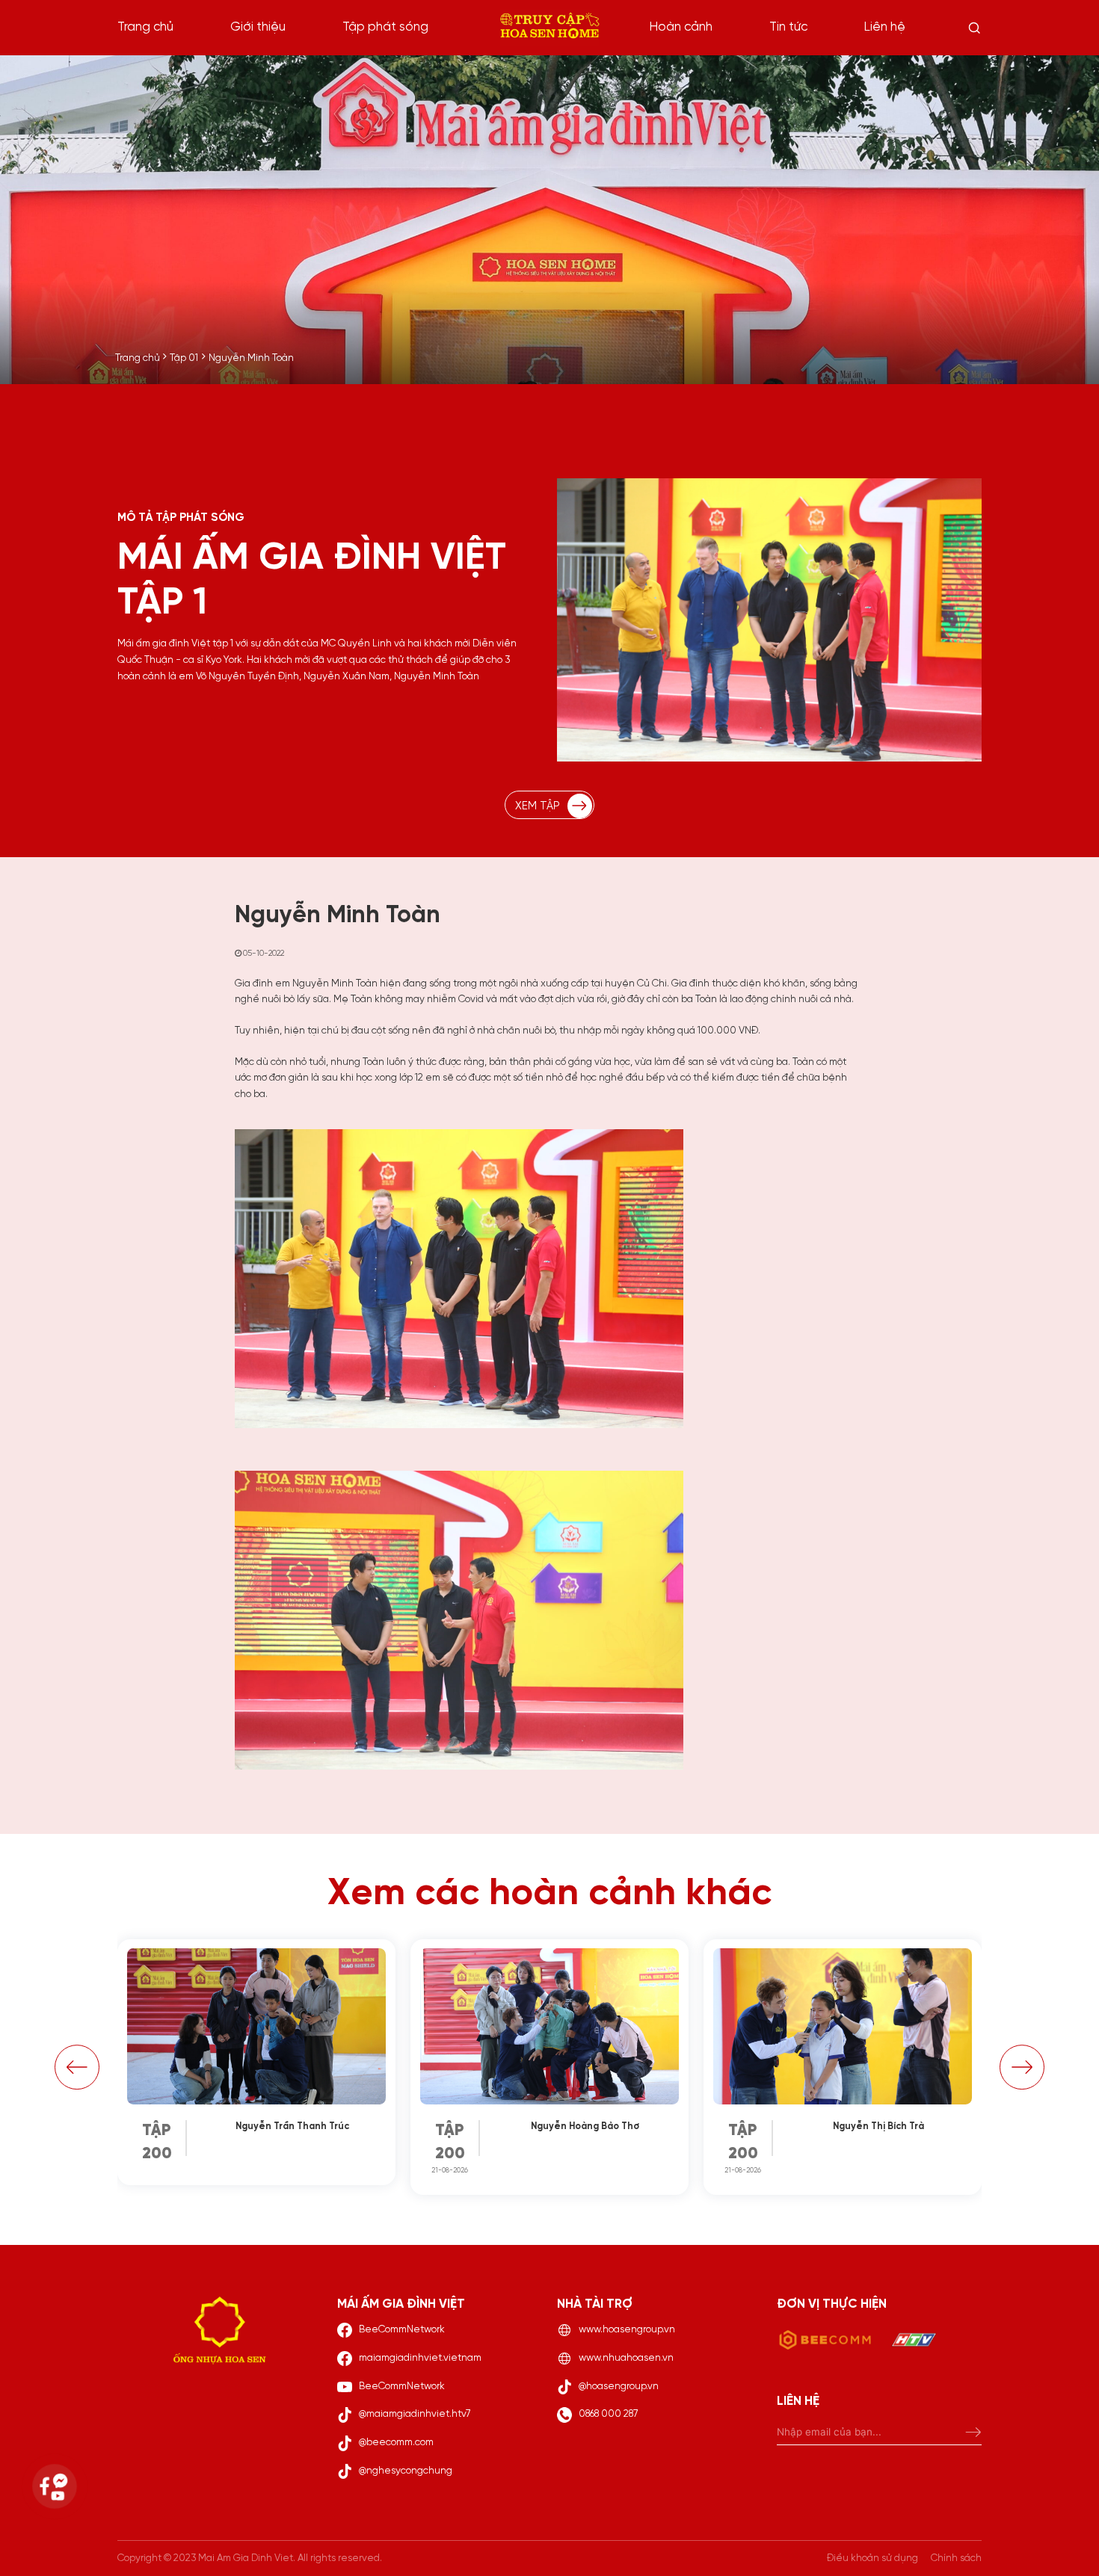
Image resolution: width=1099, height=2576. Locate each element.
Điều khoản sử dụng (872, 2558)
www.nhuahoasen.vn (626, 2358)
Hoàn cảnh (681, 27)
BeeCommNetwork (402, 2329)
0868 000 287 (609, 2414)
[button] (77, 2067)
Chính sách (956, 2558)
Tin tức (788, 27)
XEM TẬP (538, 806)
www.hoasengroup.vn (627, 2329)
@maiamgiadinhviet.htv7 (415, 2414)
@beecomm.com (396, 2442)
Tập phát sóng (385, 27)
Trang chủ (145, 27)
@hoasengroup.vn (619, 2386)
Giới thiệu (258, 27)
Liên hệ (885, 27)
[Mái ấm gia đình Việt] (550, 28)
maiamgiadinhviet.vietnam (420, 2358)
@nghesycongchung (406, 2471)
